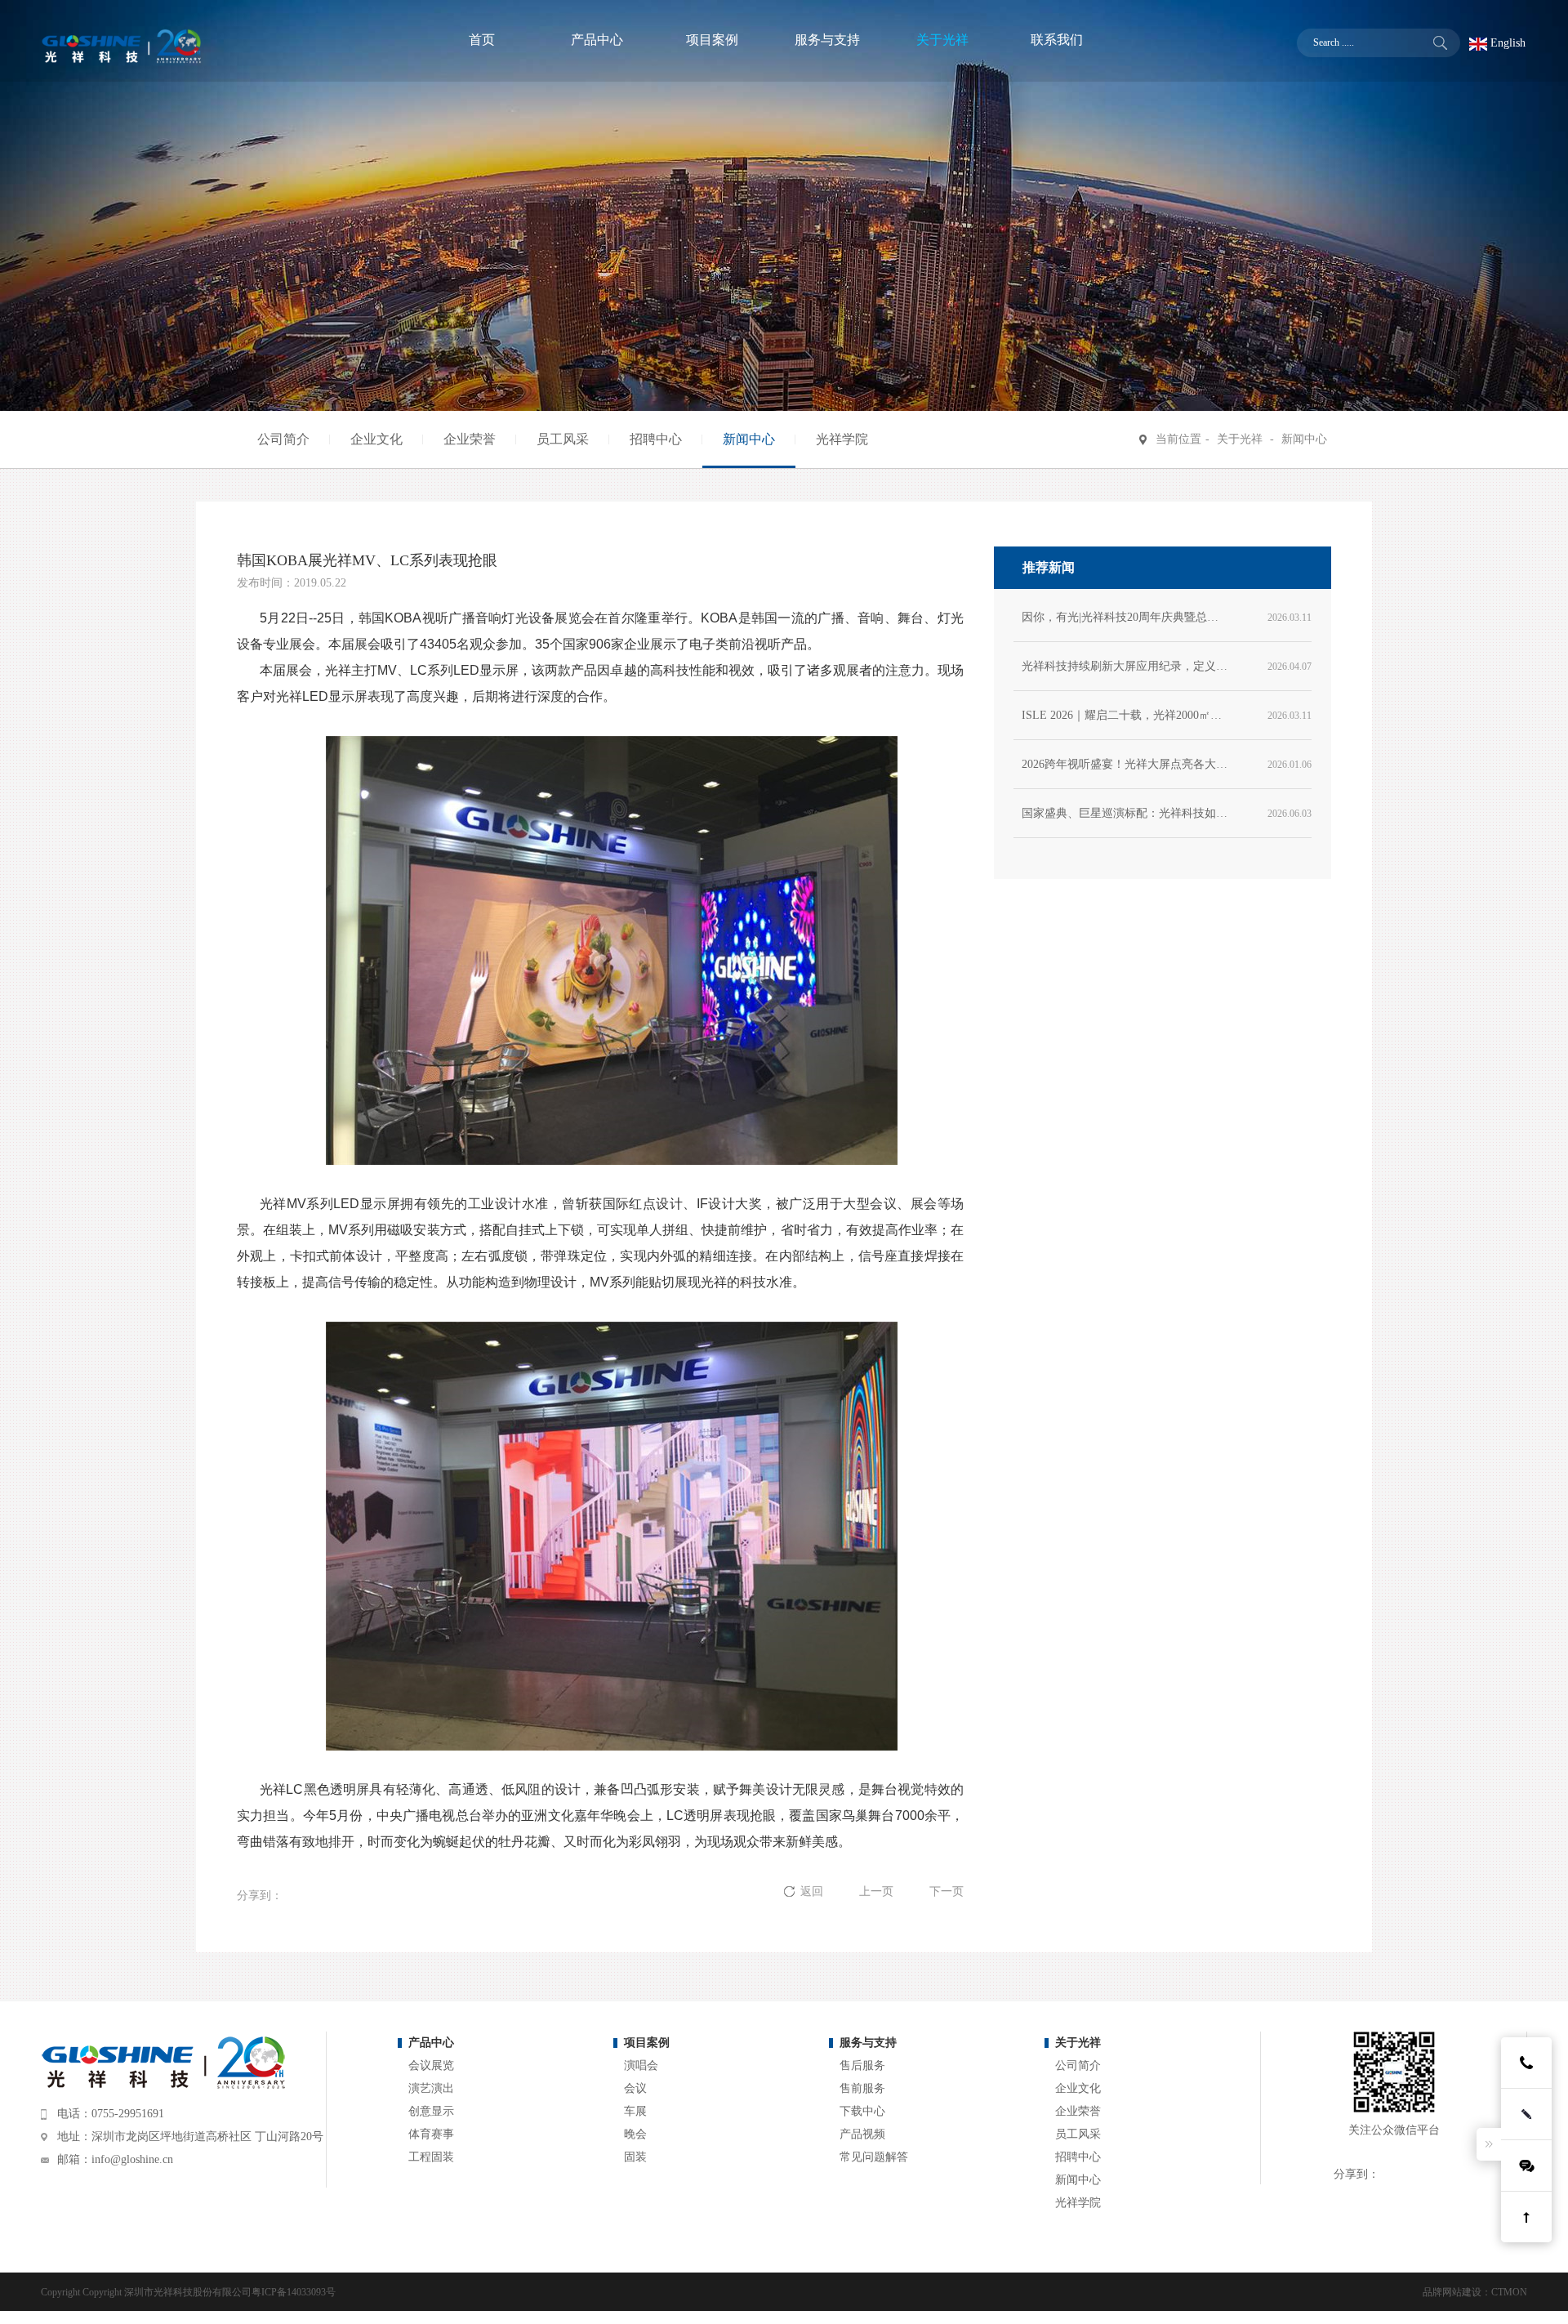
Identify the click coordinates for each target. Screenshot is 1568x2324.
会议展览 (431, 2065)
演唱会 (641, 2065)
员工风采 (563, 439)
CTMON (1509, 2292)
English (1506, 43)
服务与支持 (868, 2043)
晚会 (635, 2134)
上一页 (878, 1891)
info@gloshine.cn (132, 2159)
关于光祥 (1240, 439)
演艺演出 (431, 2088)
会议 (635, 2088)
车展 (635, 2111)
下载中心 (862, 2111)
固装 (635, 2157)
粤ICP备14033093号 (294, 2292)
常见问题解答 (874, 2157)
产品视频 (862, 2134)
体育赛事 (431, 2134)
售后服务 (862, 2065)
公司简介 (283, 439)
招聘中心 (656, 439)
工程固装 (431, 2157)
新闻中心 (749, 439)
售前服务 (862, 2088)
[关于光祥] (942, 42)
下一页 (947, 1891)
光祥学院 (842, 439)
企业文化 (376, 439)
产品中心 (431, 2043)
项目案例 (647, 2043)
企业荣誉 (470, 439)
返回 (813, 1891)
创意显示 (431, 2111)
